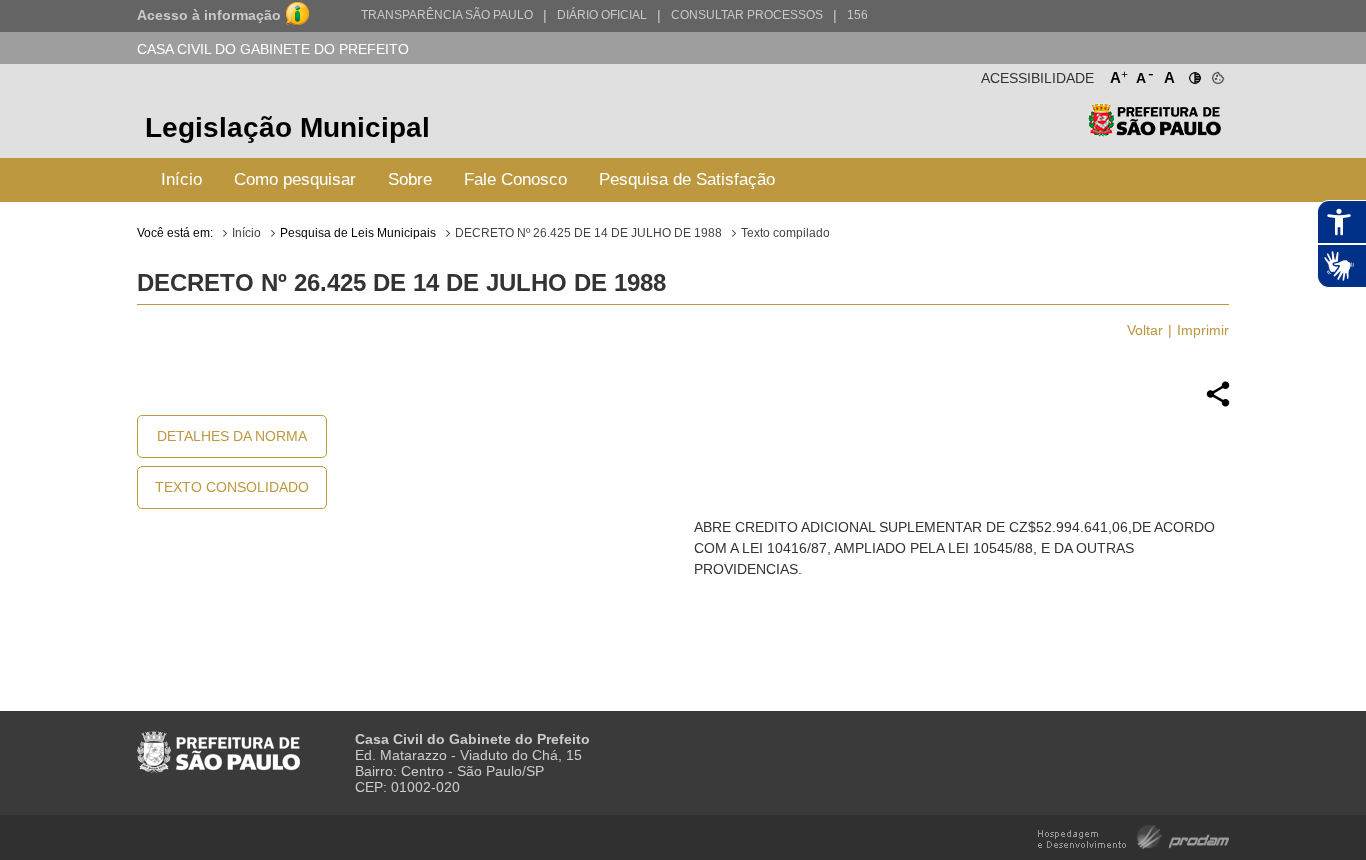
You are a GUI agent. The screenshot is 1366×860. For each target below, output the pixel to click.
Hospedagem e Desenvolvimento (1133, 835)
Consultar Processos (747, 15)
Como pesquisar (295, 179)
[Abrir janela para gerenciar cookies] (1216, 74)
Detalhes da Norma (232, 436)
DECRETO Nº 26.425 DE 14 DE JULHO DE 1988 (588, 233)
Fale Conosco (515, 179)
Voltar (1145, 330)
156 (857, 15)
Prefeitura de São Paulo (1154, 130)
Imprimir (1203, 330)
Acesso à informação (209, 15)
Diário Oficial (602, 15)
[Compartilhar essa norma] (1218, 404)
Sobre (410, 179)
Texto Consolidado (232, 487)
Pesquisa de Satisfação (687, 179)
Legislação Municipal (287, 127)
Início (181, 179)
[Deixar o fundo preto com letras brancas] (1193, 74)
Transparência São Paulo (447, 15)
